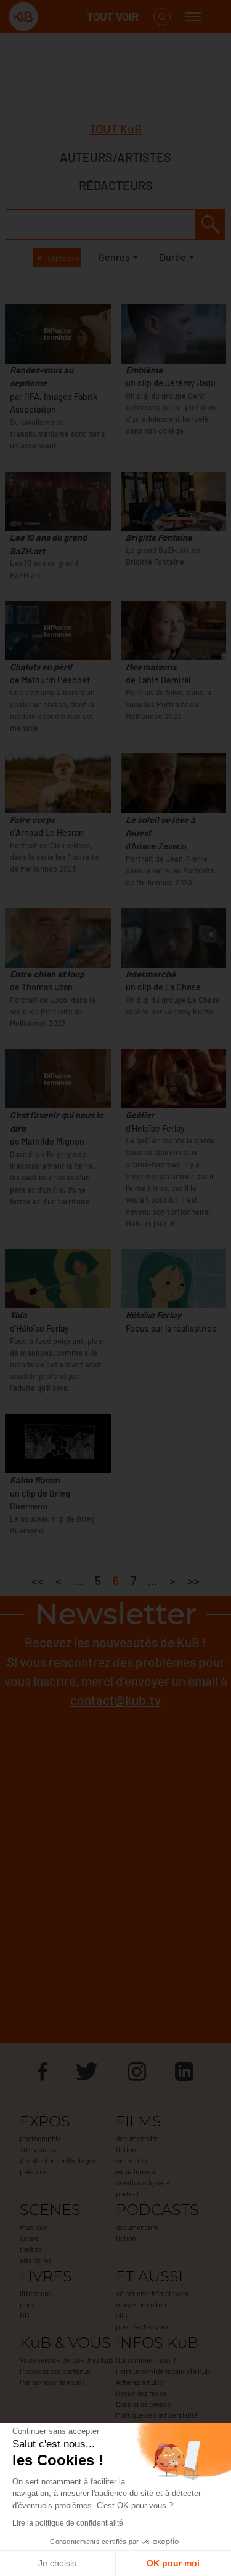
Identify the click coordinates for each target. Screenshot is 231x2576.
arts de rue (36, 2260)
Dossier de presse (143, 2404)
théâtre (31, 2249)
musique (33, 2227)
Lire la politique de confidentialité (68, 2523)
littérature (35, 2293)
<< (38, 1580)
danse (29, 2238)
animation (131, 2160)
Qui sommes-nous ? (146, 2359)
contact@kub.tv (115, 1700)
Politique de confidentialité (157, 2415)
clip (122, 2315)
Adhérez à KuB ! (140, 2382)
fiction (126, 2149)
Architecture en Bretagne (58, 2160)
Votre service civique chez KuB (67, 2359)
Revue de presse (141, 2393)
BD (24, 2315)
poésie (30, 2304)
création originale (142, 2182)
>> (193, 1580)
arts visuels (38, 2149)
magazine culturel (143, 2304)
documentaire (137, 2138)
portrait (128, 2193)
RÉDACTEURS (116, 185)
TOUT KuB (115, 129)
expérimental (136, 2171)
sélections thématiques (152, 2293)
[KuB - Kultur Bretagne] (58, 17)
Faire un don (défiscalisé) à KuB (163, 2371)
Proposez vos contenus (55, 2371)
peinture (33, 2171)
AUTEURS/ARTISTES (115, 157)
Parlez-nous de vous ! (52, 2382)
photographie (40, 2138)
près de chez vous (143, 2326)
